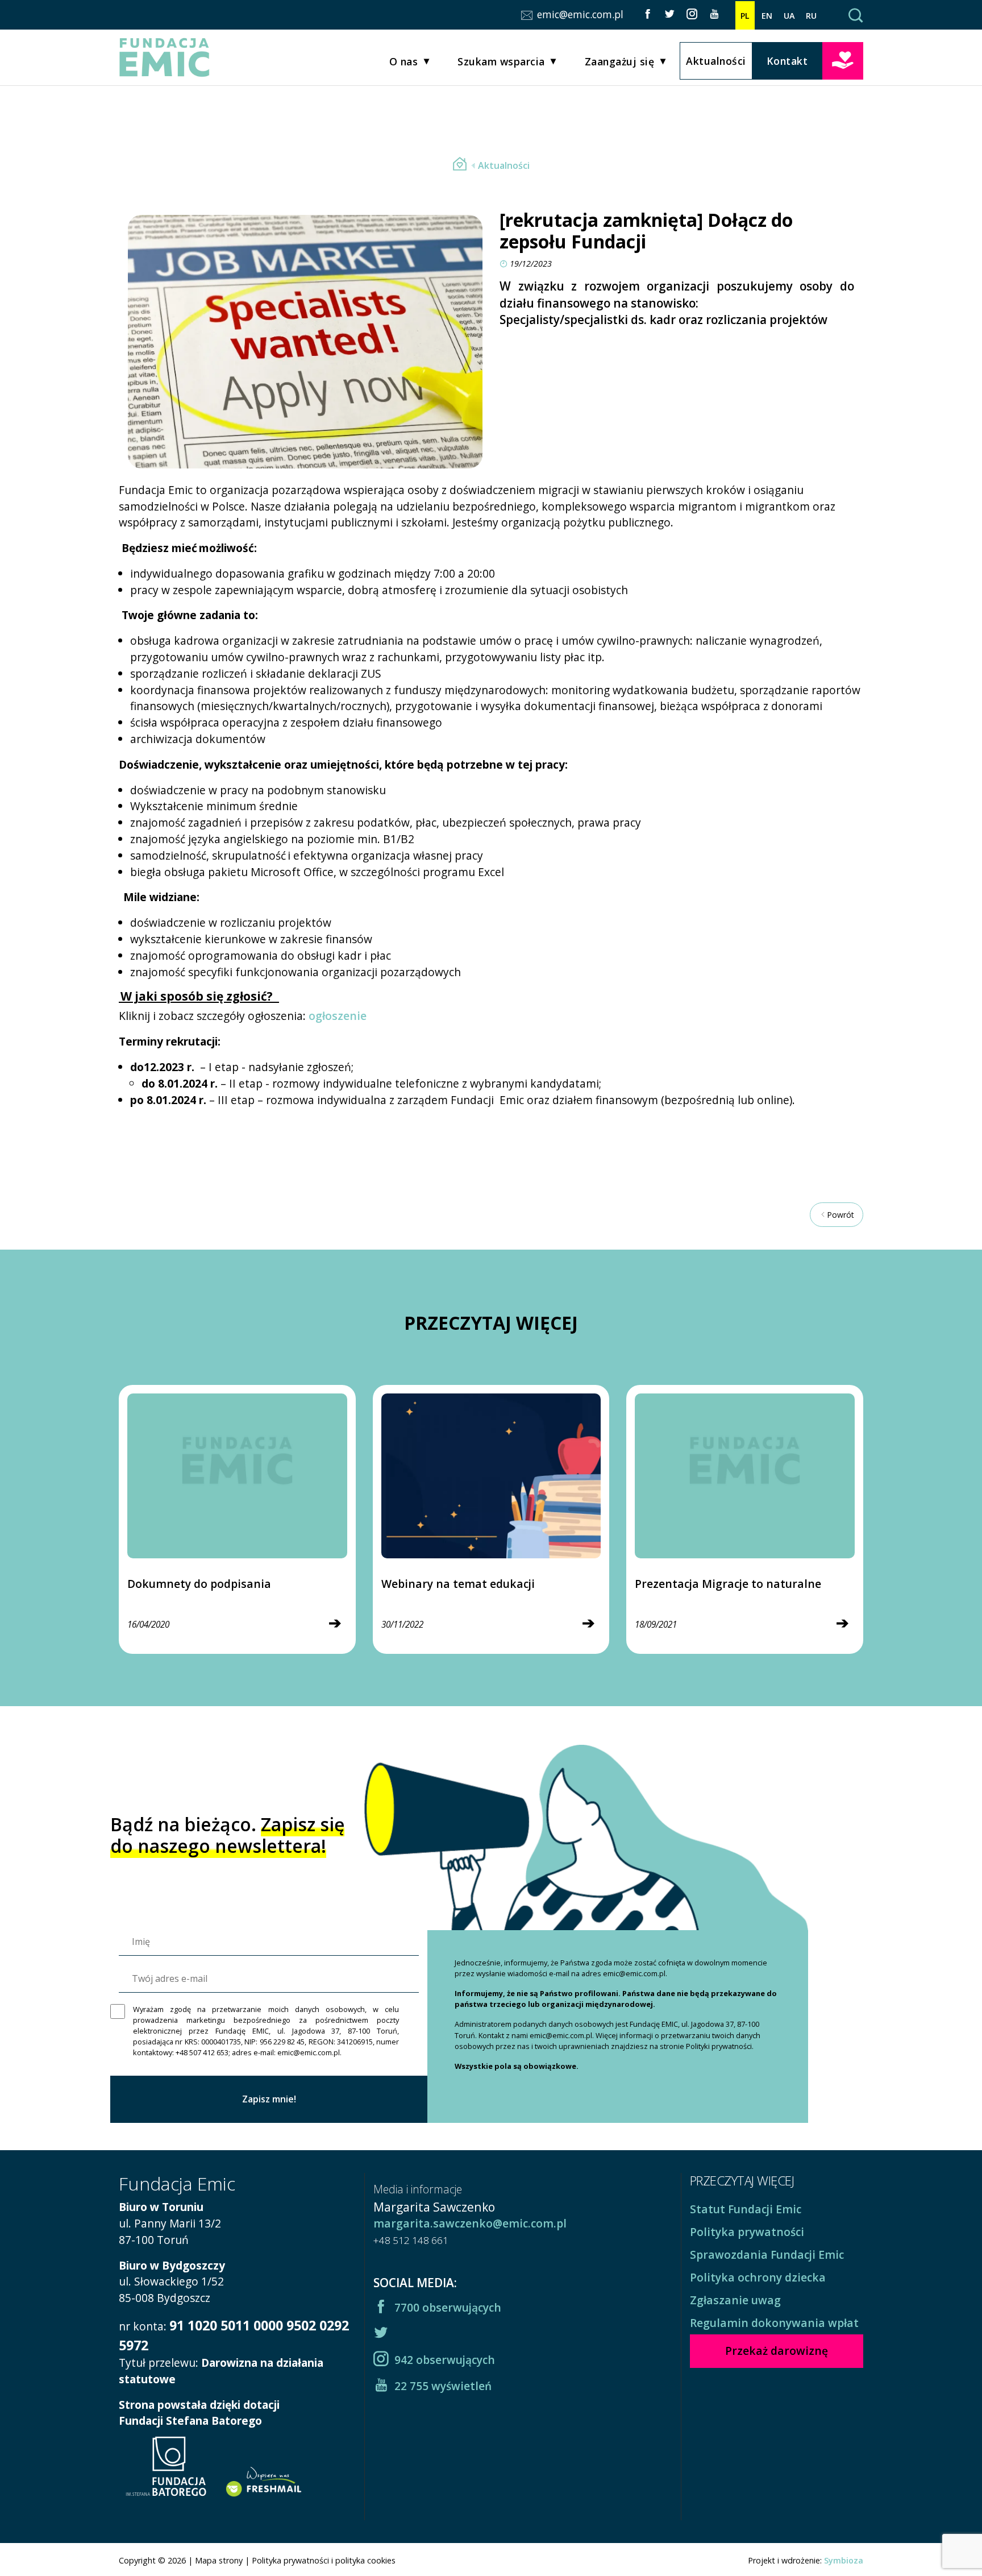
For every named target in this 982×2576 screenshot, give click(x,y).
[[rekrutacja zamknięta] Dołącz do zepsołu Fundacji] (460, 165)
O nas (404, 61)
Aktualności (716, 61)
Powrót (840, 1215)
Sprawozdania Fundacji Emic (767, 2254)
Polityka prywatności (747, 2232)
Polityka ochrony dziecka (758, 2277)
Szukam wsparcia (501, 61)
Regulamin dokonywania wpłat (774, 2323)
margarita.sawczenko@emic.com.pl (470, 2223)
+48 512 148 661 (411, 2240)
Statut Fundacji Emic (746, 2209)
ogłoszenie (338, 1016)
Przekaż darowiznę (843, 60)
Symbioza (844, 2560)
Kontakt (787, 61)
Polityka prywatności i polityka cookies (324, 2560)
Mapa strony (219, 2560)
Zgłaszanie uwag (735, 2300)
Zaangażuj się (620, 61)
